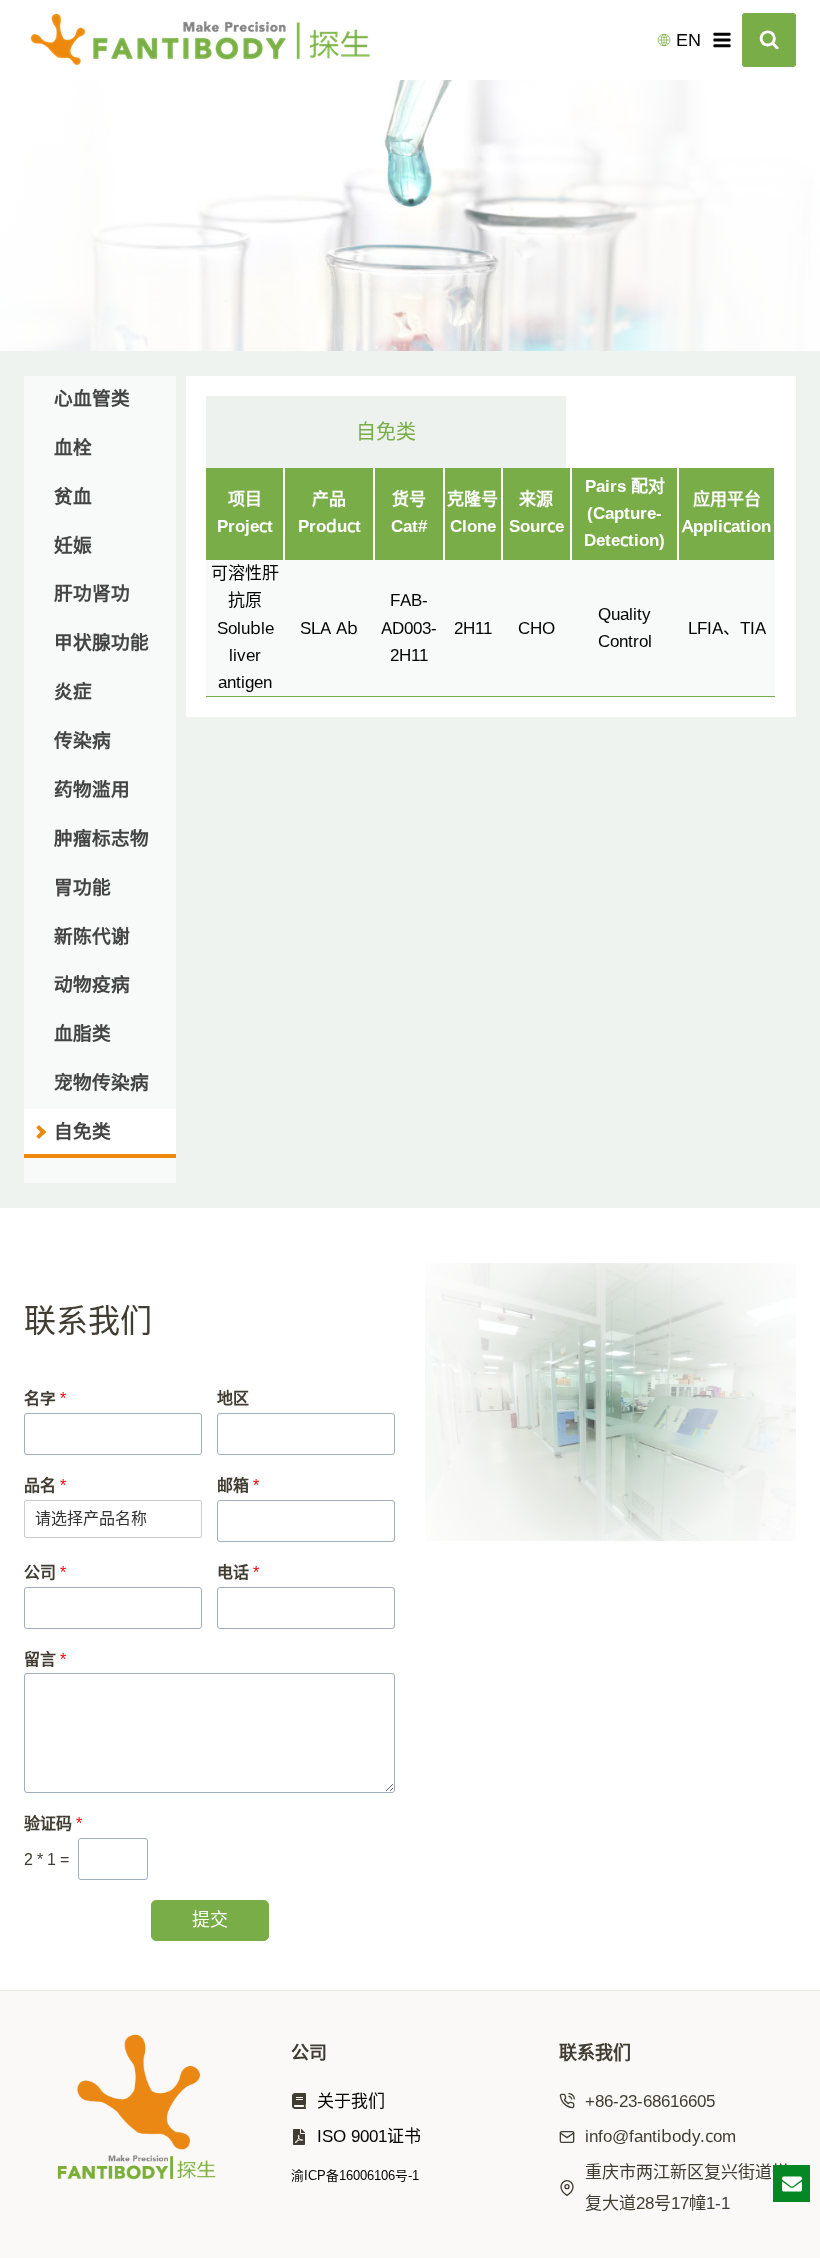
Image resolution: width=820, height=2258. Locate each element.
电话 (238, 1572)
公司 (45, 1572)
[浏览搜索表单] (769, 40)
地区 (233, 1398)
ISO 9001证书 (369, 2136)
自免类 (82, 1131)
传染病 (82, 740)
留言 (45, 1659)
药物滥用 (92, 789)
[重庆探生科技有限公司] (208, 40)
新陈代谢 (92, 936)
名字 (45, 1398)
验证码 (53, 1823)
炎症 (73, 691)
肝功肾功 (92, 593)
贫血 (73, 496)
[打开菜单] (722, 39)
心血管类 (92, 398)
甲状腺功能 (101, 642)
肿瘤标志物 (101, 838)
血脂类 (82, 1033)
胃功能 (82, 887)
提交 (210, 1919)
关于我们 (351, 2101)
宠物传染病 (101, 1082)
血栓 (73, 447)
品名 (45, 1485)
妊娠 (73, 545)
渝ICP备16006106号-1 (355, 2175)
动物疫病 (92, 984)
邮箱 (238, 1485)
